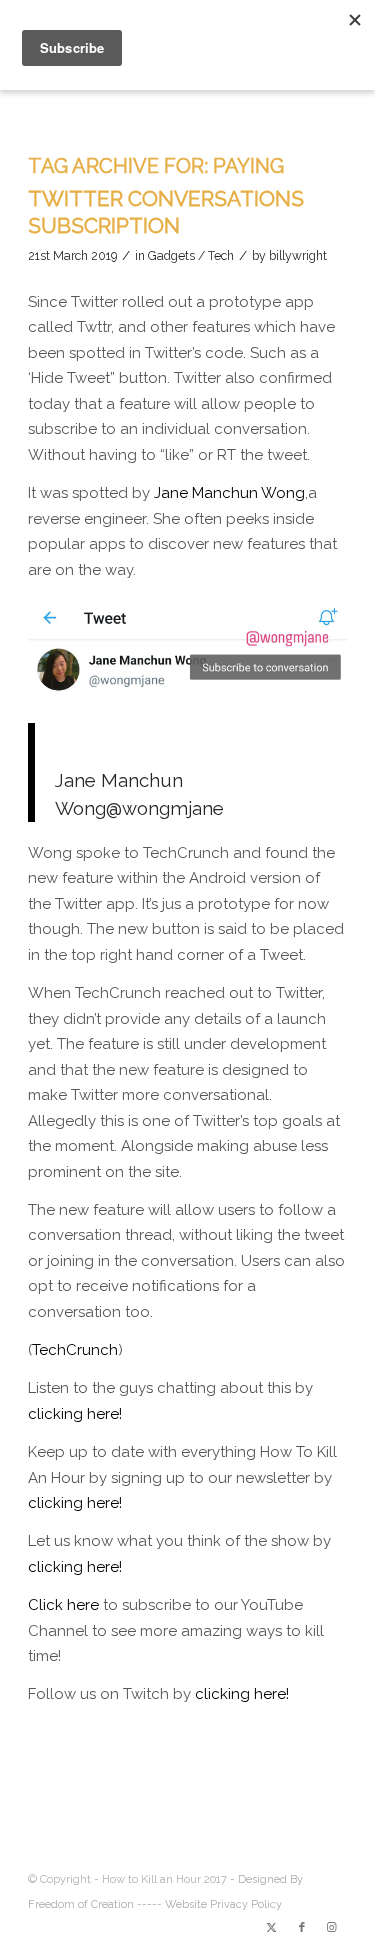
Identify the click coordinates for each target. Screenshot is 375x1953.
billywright (298, 256)
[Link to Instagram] (332, 1928)
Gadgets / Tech (191, 256)
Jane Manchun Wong (229, 493)
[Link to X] (272, 1928)
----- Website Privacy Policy (209, 1904)
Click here (63, 1605)
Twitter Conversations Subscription (166, 212)
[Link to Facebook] (302, 1928)
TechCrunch (75, 1350)
